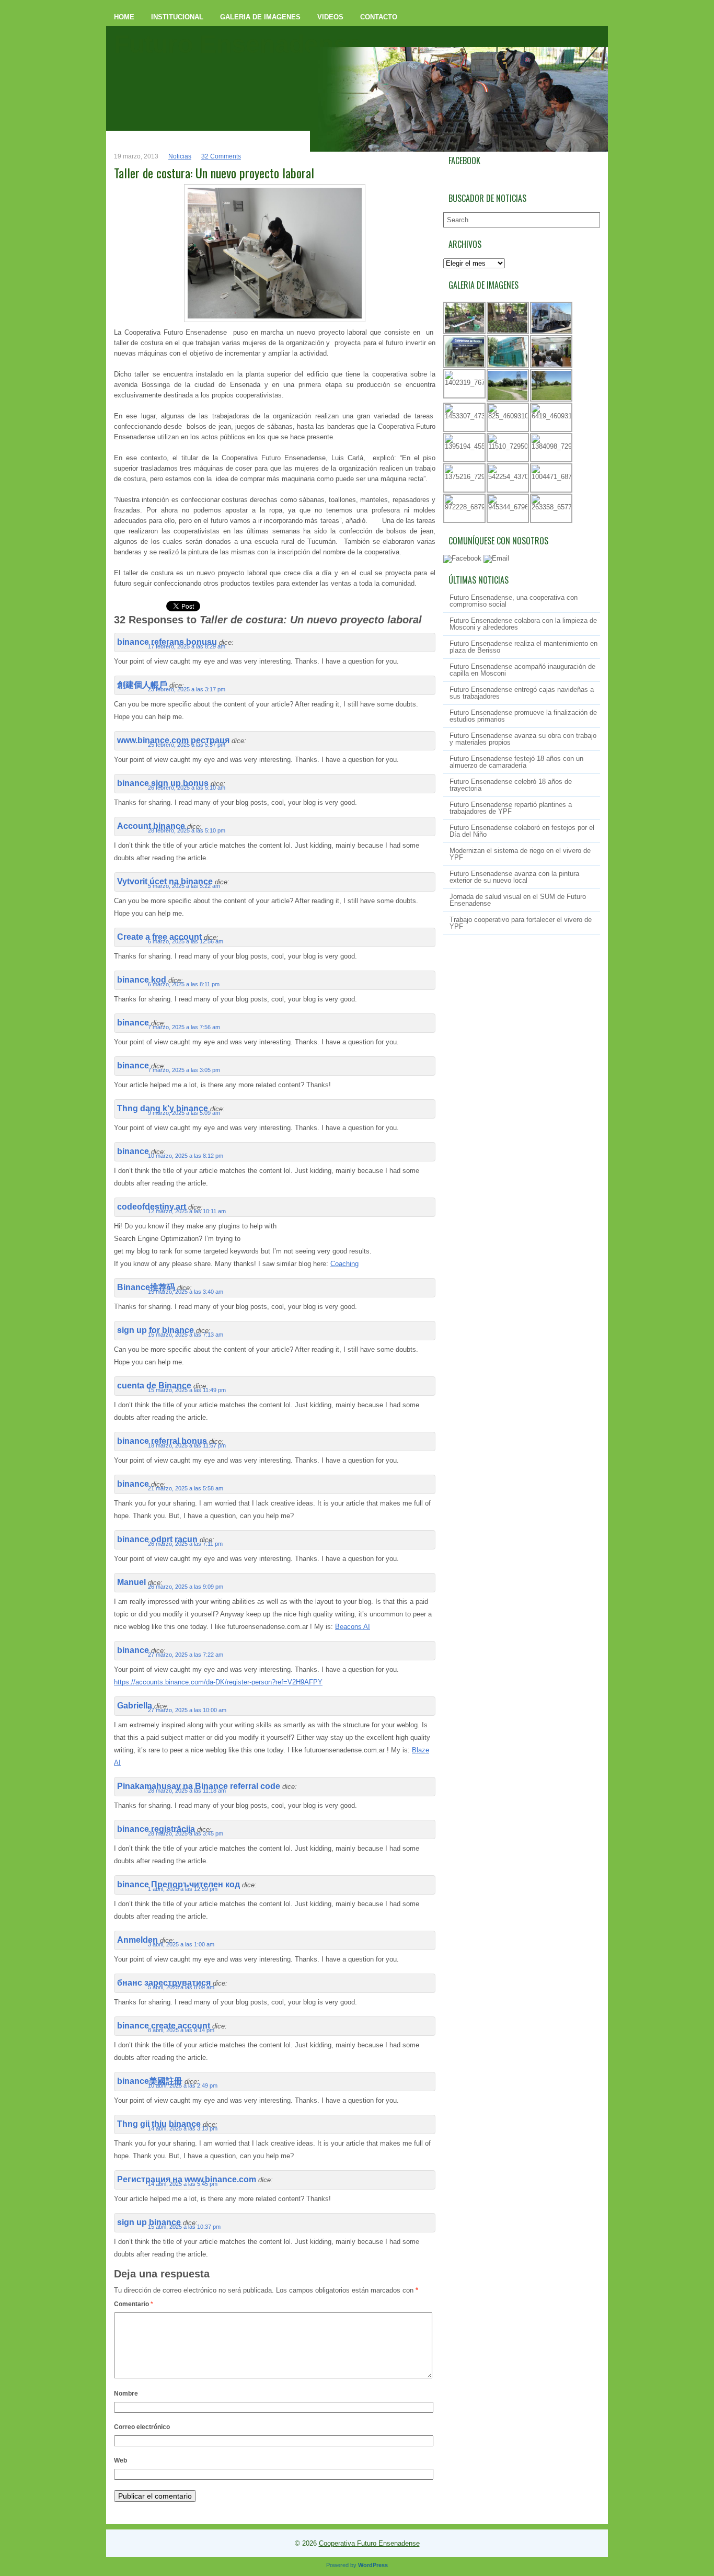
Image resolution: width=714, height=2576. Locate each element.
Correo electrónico (142, 2427)
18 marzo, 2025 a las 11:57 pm (187, 1445)
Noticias (180, 156)
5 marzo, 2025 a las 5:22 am (184, 886)
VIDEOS (330, 17)
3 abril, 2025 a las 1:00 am (181, 1944)
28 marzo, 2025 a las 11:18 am (187, 1791)
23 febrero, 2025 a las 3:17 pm (187, 689)
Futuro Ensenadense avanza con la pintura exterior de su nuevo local (514, 877)
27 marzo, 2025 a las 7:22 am (186, 1655)
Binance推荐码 (146, 1287)
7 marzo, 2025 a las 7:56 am (184, 1027)
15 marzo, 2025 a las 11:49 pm (187, 1390)
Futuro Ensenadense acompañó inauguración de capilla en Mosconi (522, 670)
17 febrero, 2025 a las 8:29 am (187, 646)
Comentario (134, 2304)
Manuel (131, 1582)
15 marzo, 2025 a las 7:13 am (186, 1335)
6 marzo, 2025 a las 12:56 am (186, 941)
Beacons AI (353, 1627)
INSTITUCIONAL (177, 17)
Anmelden (137, 1940)
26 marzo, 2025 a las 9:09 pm (186, 1587)
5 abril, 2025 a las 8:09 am (181, 1987)
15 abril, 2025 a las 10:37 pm (184, 2227)
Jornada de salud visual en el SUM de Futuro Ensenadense (518, 900)
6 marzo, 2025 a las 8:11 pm (184, 984)
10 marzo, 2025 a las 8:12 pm (186, 1156)
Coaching (344, 1264)
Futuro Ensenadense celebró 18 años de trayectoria (511, 785)
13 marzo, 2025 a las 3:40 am (186, 1292)
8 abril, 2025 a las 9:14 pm (181, 2030)
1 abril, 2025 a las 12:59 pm (183, 1889)
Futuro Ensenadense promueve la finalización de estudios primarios (523, 716)
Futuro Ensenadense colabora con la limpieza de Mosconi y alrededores (523, 624)
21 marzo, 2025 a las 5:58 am (186, 1488)
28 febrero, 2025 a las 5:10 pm (187, 830)
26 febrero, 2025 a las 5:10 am (187, 788)
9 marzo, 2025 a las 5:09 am (184, 1113)
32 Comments (221, 156)
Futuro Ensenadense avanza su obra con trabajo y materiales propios (523, 739)
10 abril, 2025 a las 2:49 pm (183, 2085)
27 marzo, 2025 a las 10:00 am (187, 1710)
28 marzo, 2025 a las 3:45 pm (186, 1833)
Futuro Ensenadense (238, 44)
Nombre (126, 2393)
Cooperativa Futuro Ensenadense (369, 2543)
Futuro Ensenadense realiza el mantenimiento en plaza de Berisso (523, 647)
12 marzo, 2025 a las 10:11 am (187, 1211)
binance (133, 1023)
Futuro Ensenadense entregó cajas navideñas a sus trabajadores (522, 693)
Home (124, 17)
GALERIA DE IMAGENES (260, 17)
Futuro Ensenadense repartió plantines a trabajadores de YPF (511, 808)
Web (120, 2460)
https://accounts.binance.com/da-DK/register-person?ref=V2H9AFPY (218, 1682)
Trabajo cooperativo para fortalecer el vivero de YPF (521, 923)
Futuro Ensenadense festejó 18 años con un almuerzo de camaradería (516, 762)
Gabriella (135, 1706)
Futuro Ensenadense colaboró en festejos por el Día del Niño (522, 831)
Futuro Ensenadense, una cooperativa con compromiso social (514, 601)
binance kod (142, 980)
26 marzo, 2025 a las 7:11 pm (185, 1544)
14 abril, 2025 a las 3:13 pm (183, 2128)
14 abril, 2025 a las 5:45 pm (183, 2184)
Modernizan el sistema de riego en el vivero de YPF (520, 854)
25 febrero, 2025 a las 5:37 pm (187, 745)
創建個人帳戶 (142, 685)
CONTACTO (379, 17)
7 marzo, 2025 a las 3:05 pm (184, 1070)
